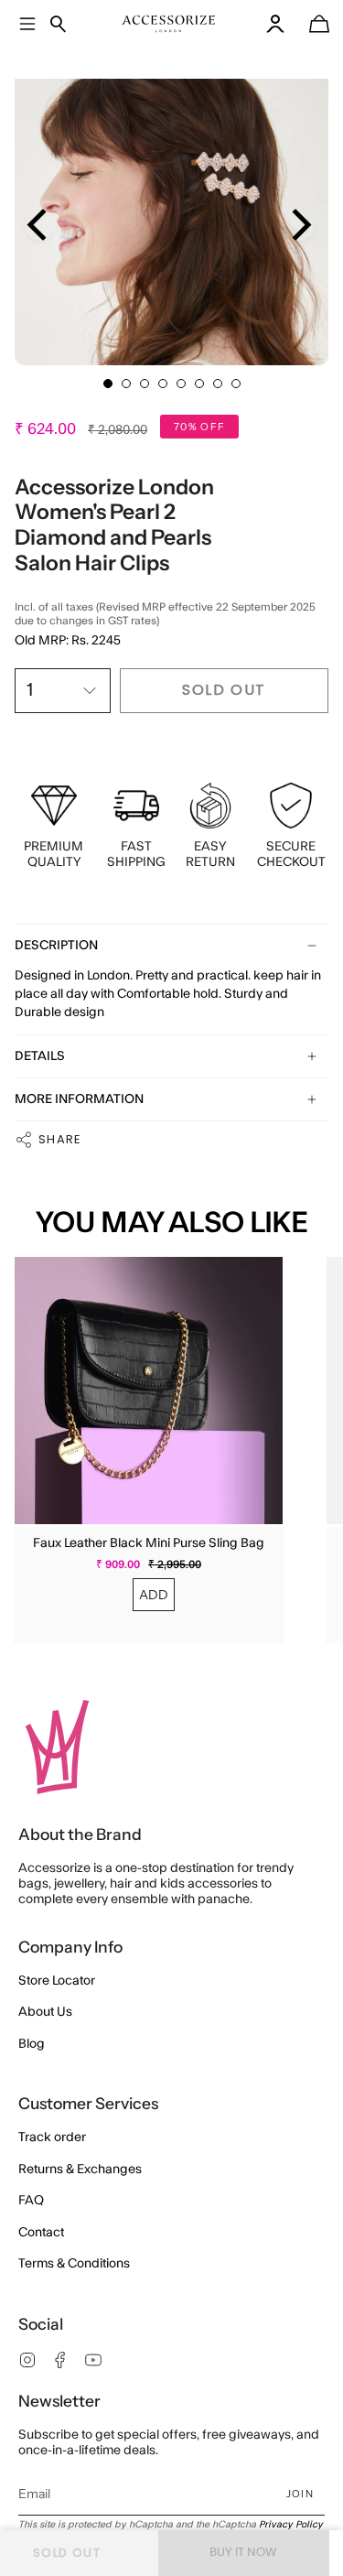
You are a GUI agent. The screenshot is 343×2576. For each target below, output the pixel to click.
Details (40, 1056)
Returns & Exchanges (80, 2170)
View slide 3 (145, 384)
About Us (45, 2012)
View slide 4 (163, 384)
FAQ (31, 2201)
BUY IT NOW (243, 2552)
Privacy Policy (291, 2525)
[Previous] (40, 225)
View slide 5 (181, 384)
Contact (41, 2233)
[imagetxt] (169, 24)
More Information (79, 1099)
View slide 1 (108, 384)
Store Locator (57, 1981)
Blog (32, 2044)
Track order (52, 2138)
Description (56, 946)
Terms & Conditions (74, 2264)
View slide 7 (218, 384)
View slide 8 (236, 384)
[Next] (299, 225)
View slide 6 (199, 384)
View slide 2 (126, 384)
